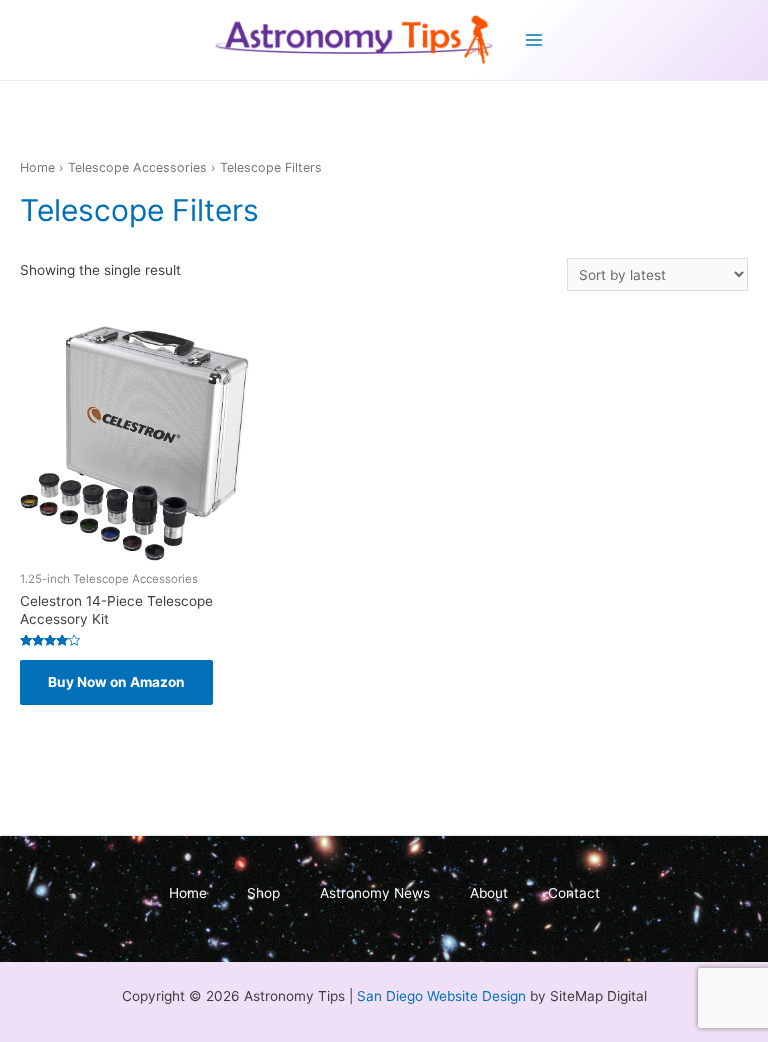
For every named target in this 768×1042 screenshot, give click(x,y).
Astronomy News (375, 893)
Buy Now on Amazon (116, 682)
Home (37, 167)
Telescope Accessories (137, 167)
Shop (263, 893)
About (489, 893)
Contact (574, 893)
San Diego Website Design (441, 996)
